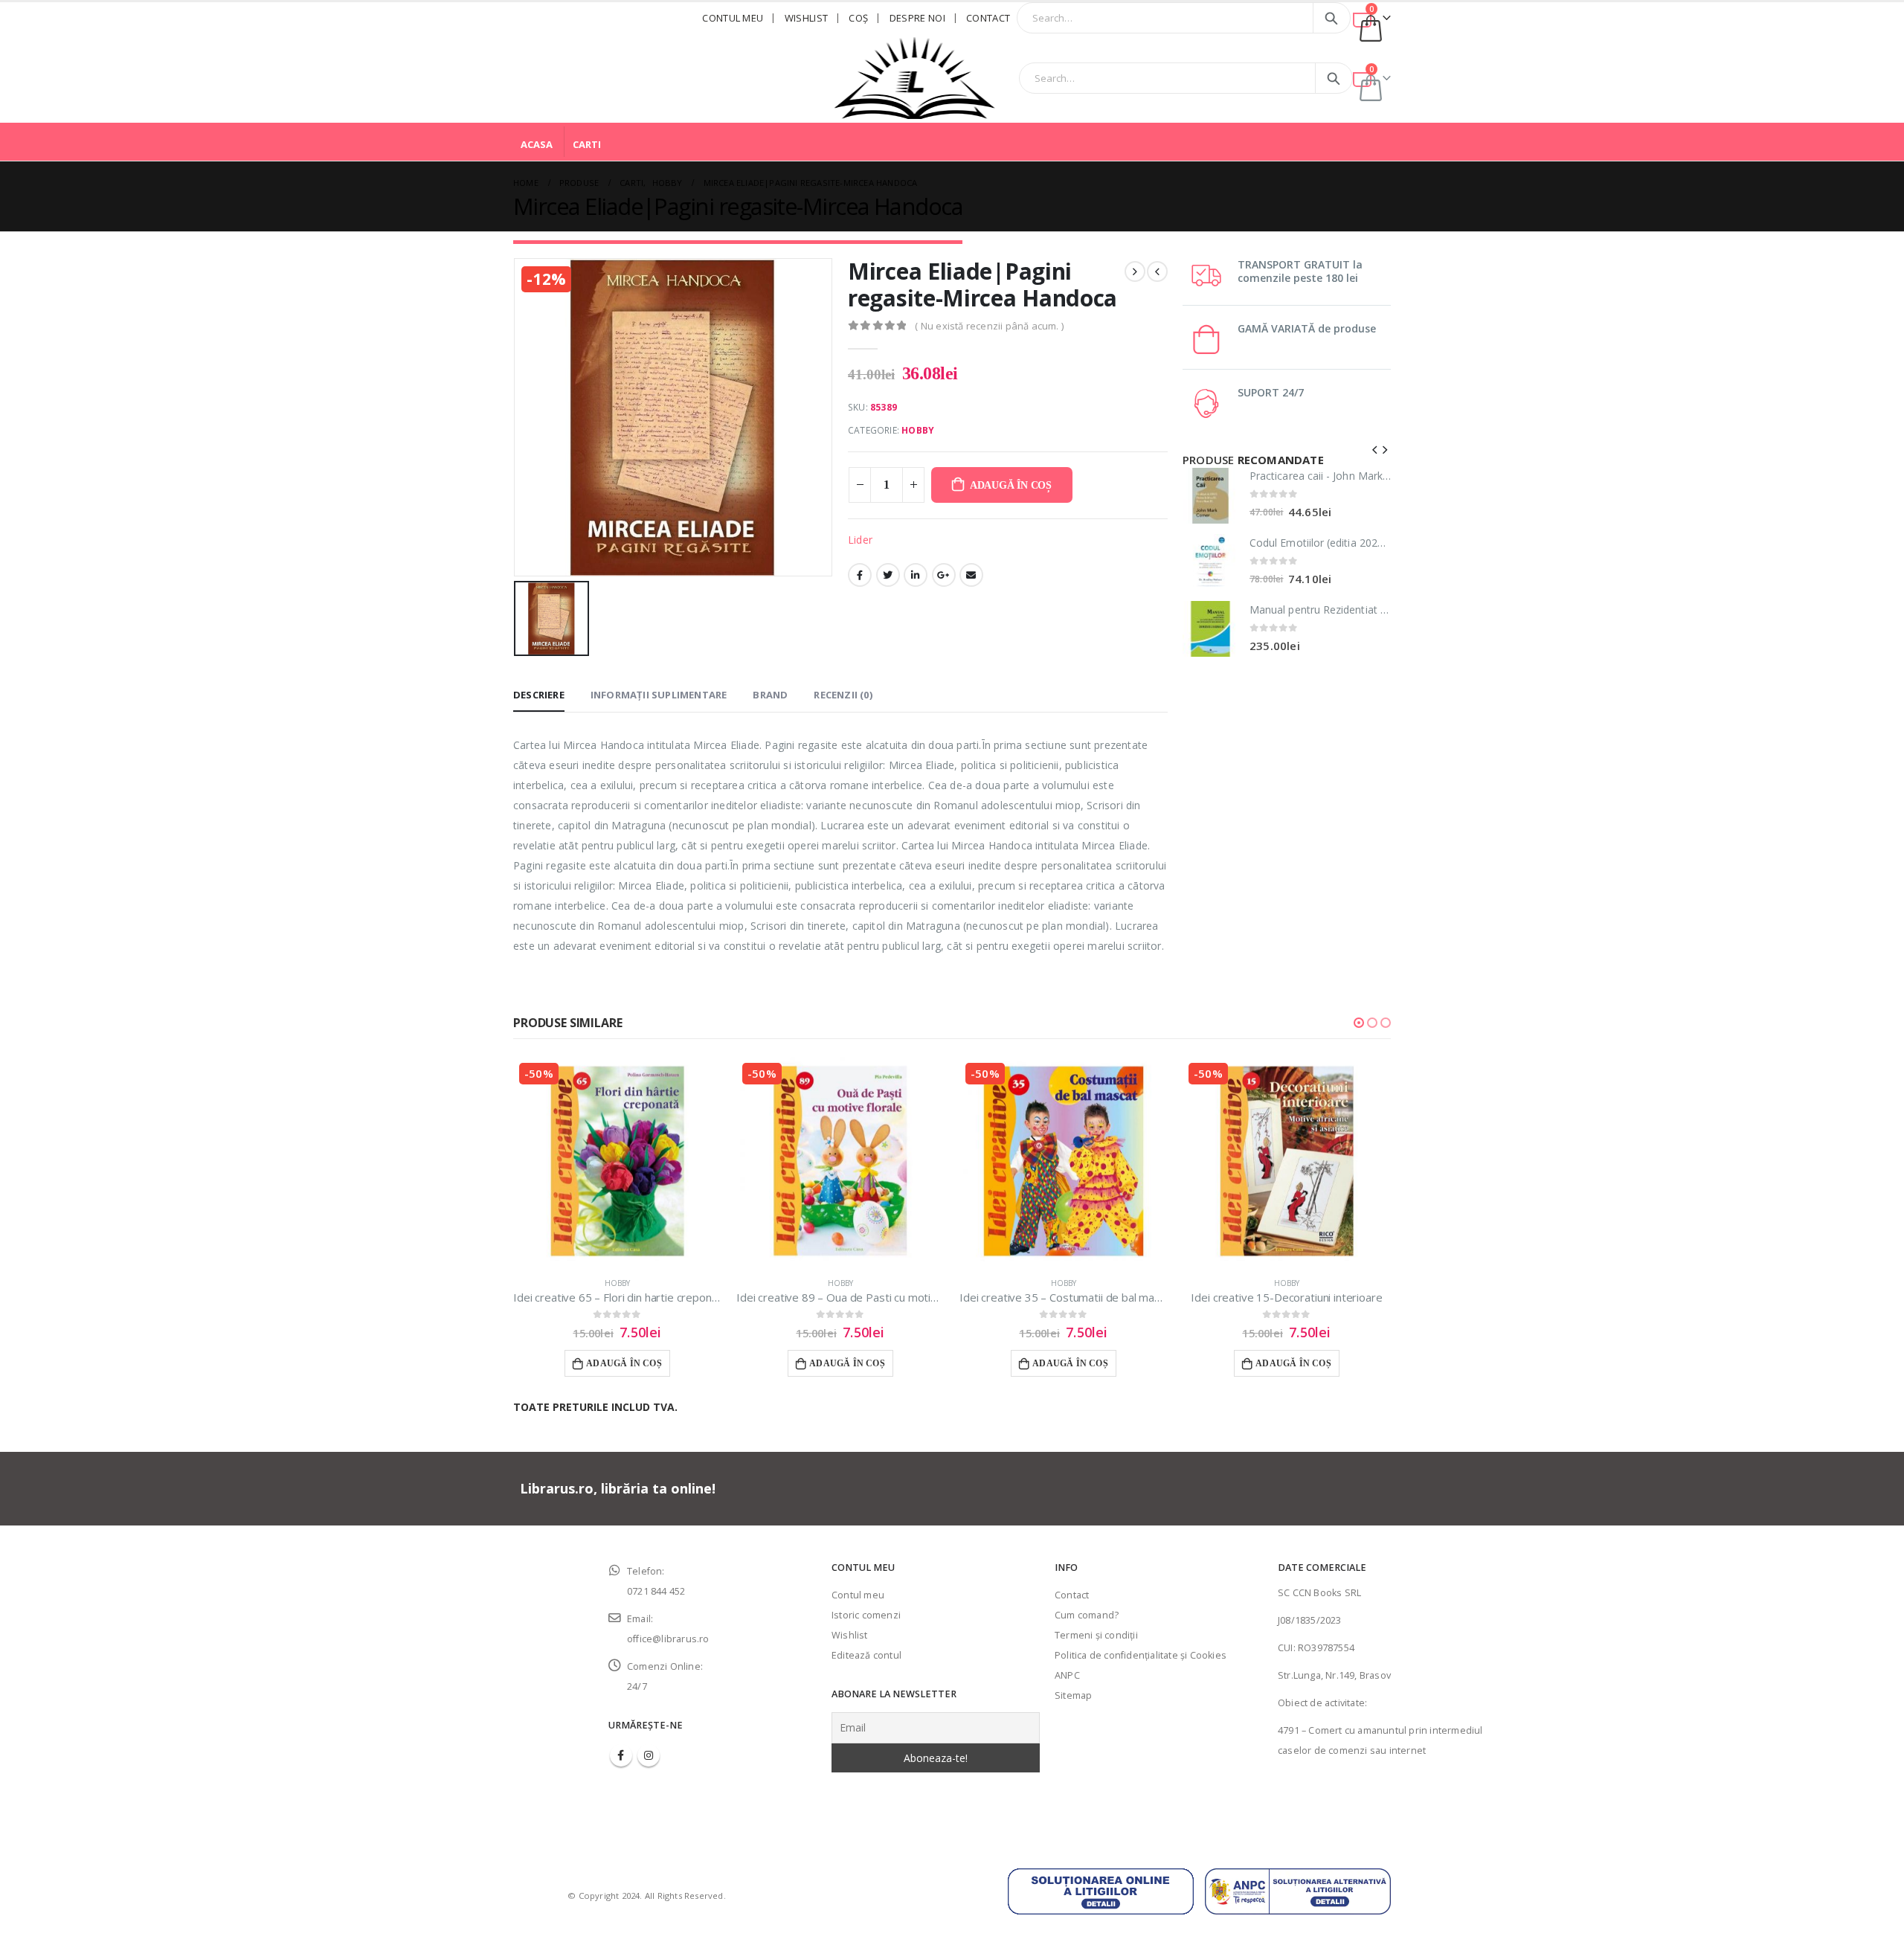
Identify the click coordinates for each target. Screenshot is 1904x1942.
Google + (944, 575)
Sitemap (1073, 1695)
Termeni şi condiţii (1096, 1635)
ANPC (1067, 1675)
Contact (988, 18)
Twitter (888, 575)
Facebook (860, 575)
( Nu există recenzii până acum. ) (989, 326)
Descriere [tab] (539, 695)
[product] (1210, 496)
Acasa (537, 144)
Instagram (649, 1755)
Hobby (918, 430)
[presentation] (1375, 448)
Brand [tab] (770, 695)
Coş (858, 18)
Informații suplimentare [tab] (659, 695)
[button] (1359, 1023)
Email (971, 575)
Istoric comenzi (866, 1615)
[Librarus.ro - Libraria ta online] (915, 78)
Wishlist (807, 18)
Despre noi (917, 18)
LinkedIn (916, 575)
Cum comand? (1087, 1615)
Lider (860, 540)
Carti (587, 144)
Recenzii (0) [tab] (843, 695)
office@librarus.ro (668, 1639)
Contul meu (733, 18)
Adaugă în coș (1011, 485)
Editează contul (866, 1655)
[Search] (1332, 18)
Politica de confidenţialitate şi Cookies (1141, 1655)
